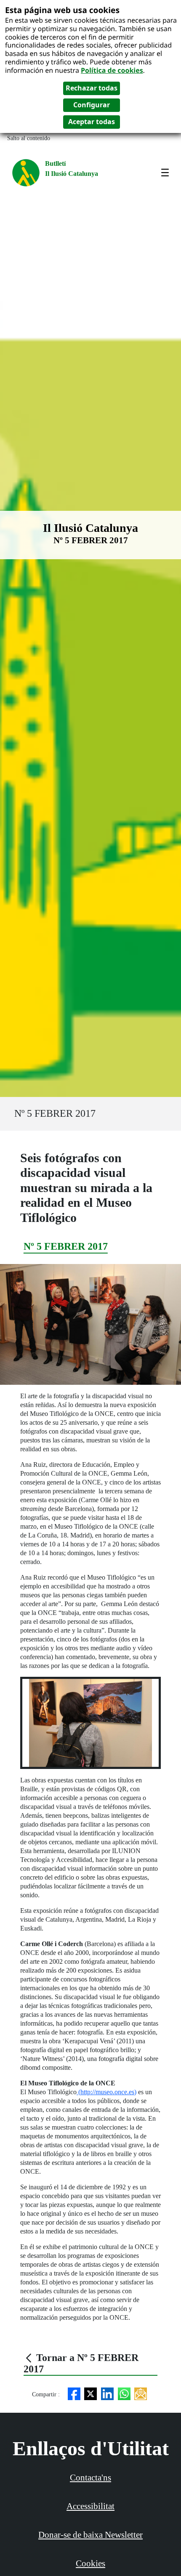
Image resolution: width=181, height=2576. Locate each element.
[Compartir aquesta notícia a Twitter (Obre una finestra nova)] (90, 2393)
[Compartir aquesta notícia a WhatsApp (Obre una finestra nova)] (124, 2393)
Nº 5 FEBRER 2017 (55, 1113)
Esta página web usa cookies (62, 10)
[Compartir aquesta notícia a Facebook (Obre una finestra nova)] (74, 2393)
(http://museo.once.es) (106, 2092)
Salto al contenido (29, 138)
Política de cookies (112, 70)
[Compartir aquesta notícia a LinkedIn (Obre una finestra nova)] (107, 2393)
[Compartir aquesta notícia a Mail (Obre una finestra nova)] (141, 2393)
